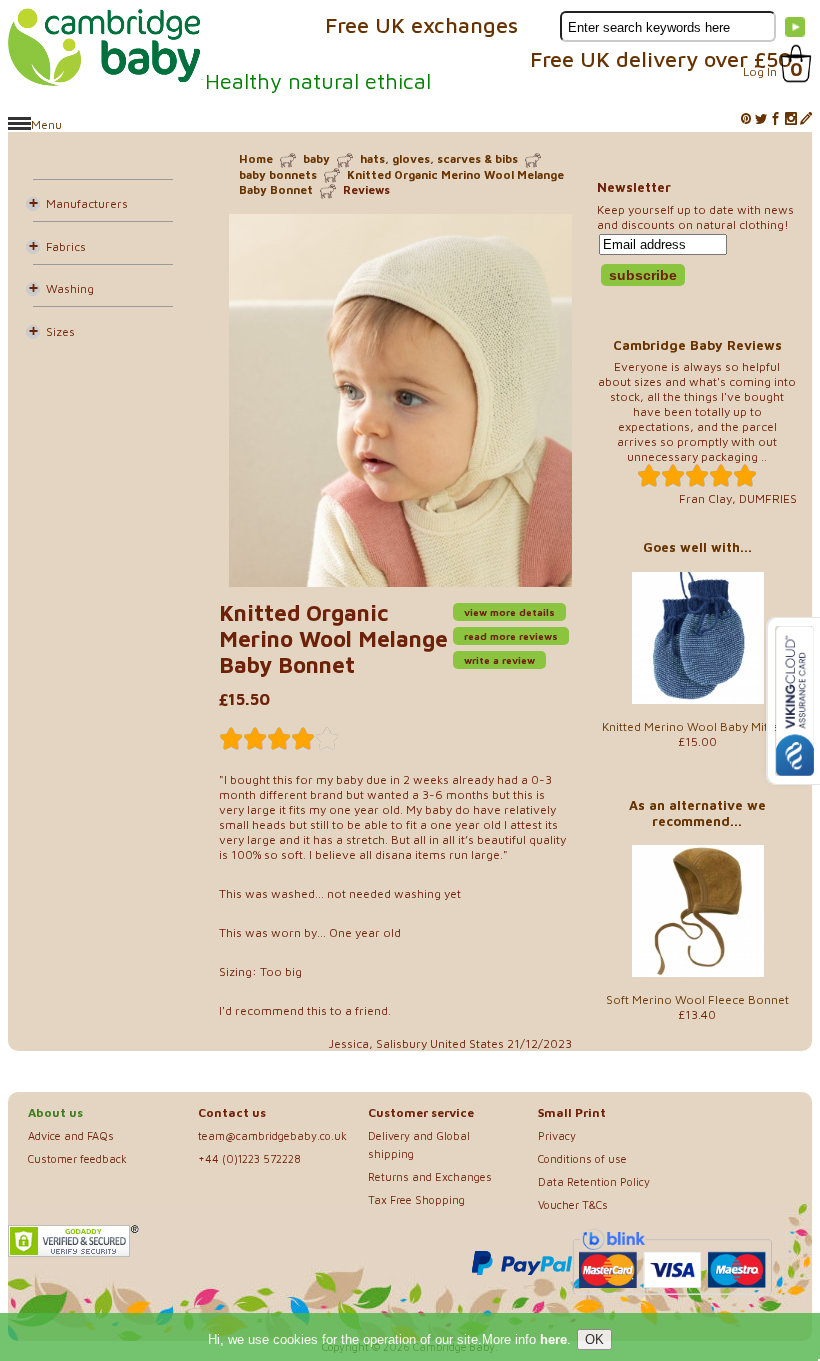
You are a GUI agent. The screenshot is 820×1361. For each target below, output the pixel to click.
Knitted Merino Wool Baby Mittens (697, 726)
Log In (760, 71)
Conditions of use (582, 1158)
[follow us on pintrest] (746, 119)
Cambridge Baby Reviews (697, 345)
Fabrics (66, 246)
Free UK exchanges (421, 25)
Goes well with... (697, 547)
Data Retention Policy (594, 1181)
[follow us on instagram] (791, 119)
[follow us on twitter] (761, 119)
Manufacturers (87, 203)
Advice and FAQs (71, 1135)
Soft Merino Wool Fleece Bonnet (697, 999)
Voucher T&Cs (573, 1204)
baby (316, 158)
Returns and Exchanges (430, 1176)
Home (256, 158)
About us (55, 1112)
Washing (70, 288)
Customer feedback (77, 1158)
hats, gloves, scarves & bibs (439, 158)
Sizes (60, 331)
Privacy (557, 1135)
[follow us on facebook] (776, 119)
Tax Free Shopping (416, 1199)
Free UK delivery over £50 (661, 59)
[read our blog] (806, 119)
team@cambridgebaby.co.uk (272, 1135)
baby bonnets (278, 174)
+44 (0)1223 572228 (249, 1158)
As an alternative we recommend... (697, 813)
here (553, 1339)
